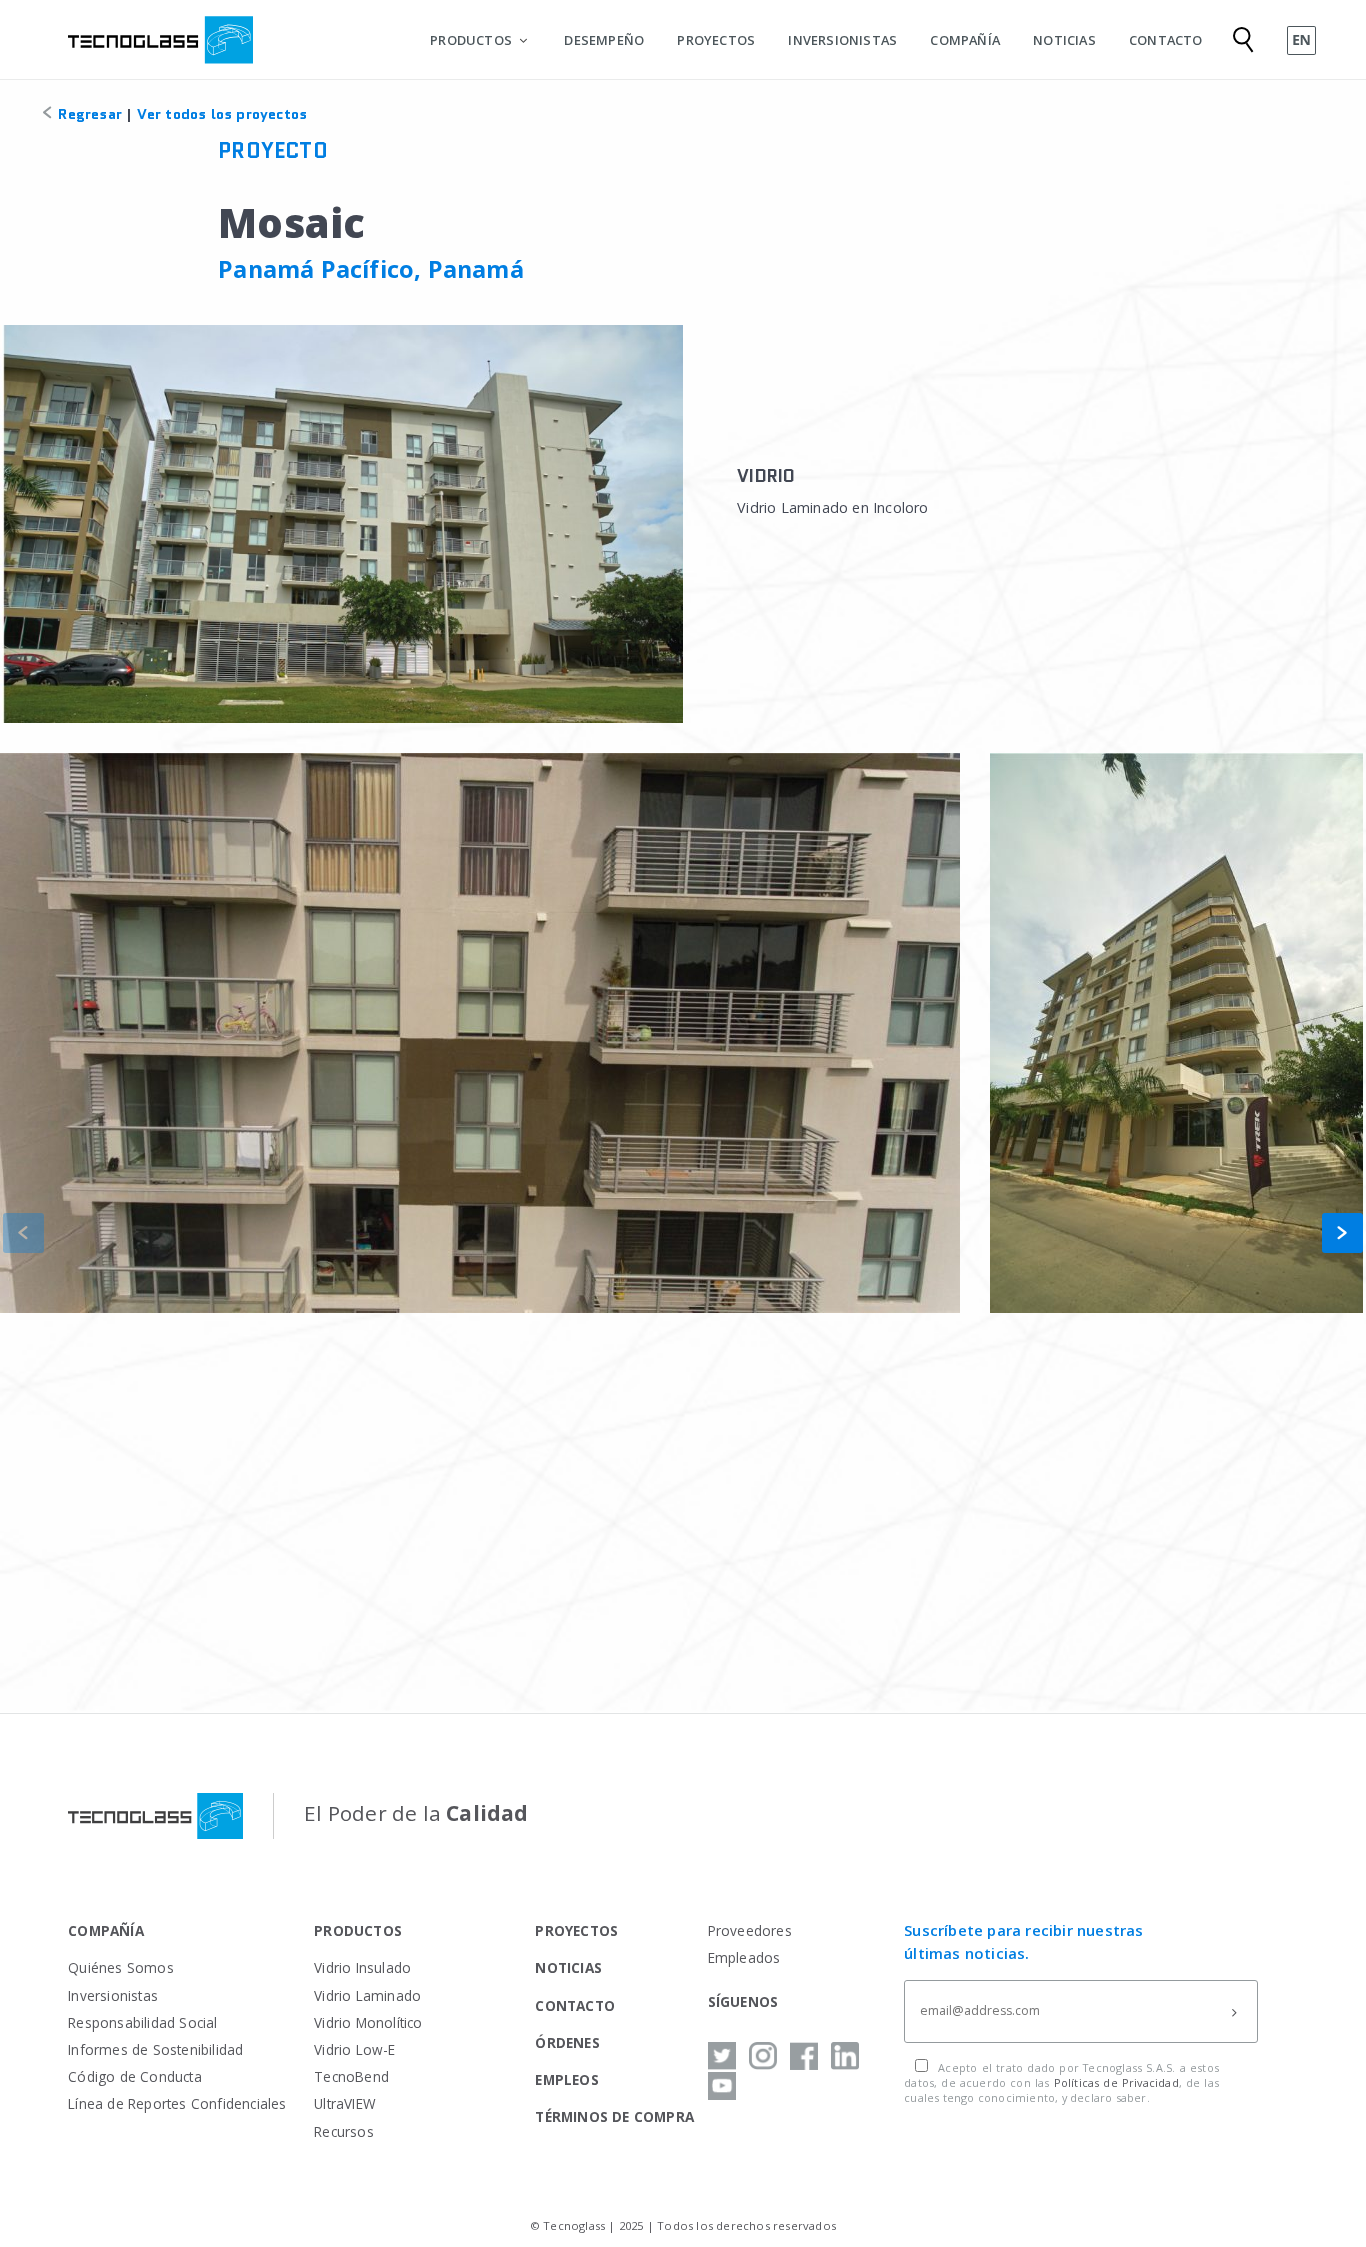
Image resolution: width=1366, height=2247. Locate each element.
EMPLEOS (566, 2079)
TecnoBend (351, 2076)
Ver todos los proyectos (222, 114)
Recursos (344, 2131)
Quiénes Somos (121, 1967)
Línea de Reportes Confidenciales (177, 2103)
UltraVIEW (345, 2103)
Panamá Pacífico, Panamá (371, 269)
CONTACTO (1166, 40)
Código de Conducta (135, 2076)
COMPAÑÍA (965, 40)
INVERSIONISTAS (842, 40)
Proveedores (750, 1930)
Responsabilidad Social (142, 2022)
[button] (1342, 1233)
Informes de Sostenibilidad (155, 2049)
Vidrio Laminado (367, 1995)
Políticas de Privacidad (1116, 2082)
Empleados (744, 1957)
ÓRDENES (567, 2042)
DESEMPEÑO (604, 40)
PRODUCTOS (471, 40)
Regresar (88, 114)
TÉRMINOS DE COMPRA (614, 2116)
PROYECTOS (716, 40)
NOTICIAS (1064, 40)
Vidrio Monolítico (368, 2022)
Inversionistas (113, 1995)
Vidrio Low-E (354, 2049)
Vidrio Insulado (362, 1967)
